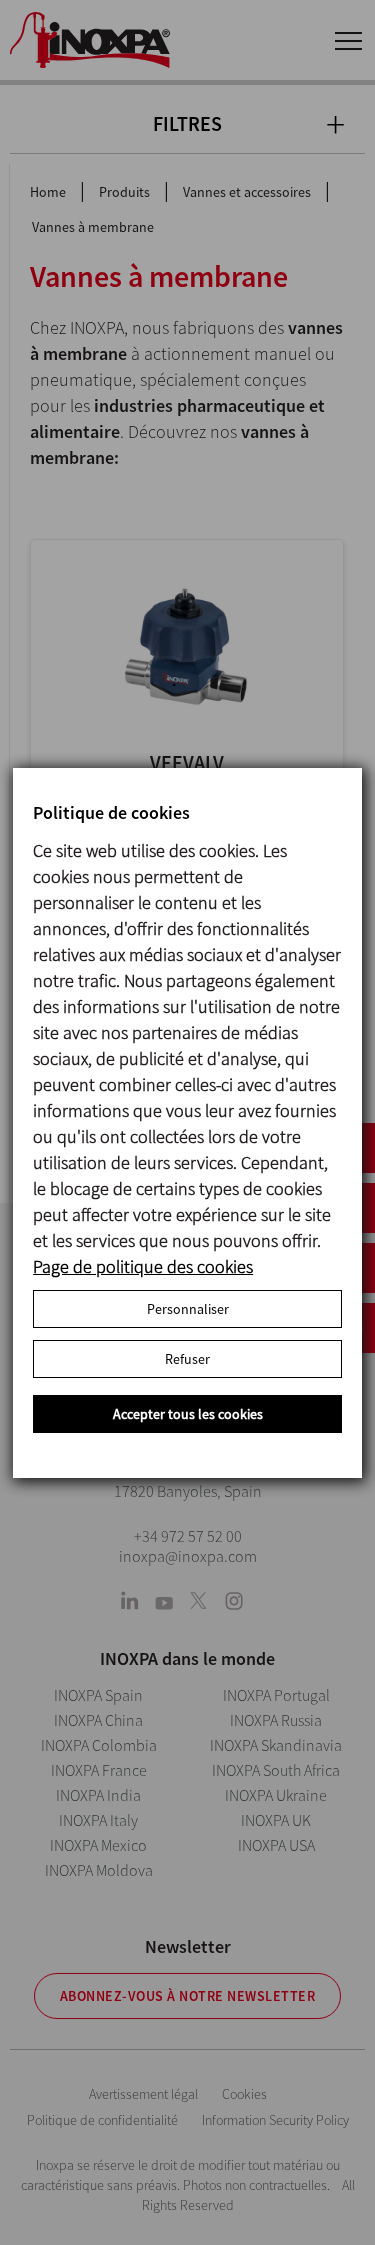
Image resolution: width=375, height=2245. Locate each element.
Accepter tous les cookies (188, 1414)
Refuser (187, 1359)
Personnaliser (188, 1309)
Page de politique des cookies (143, 1266)
